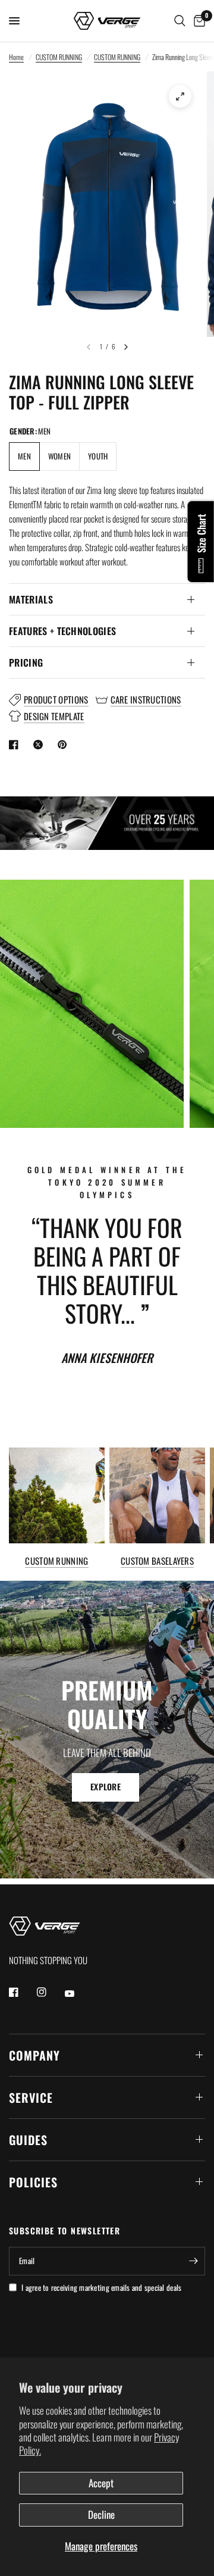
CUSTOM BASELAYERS (157, 1561)
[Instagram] (50, 1992)
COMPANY (34, 2055)
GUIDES (28, 2140)
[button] (106, 1787)
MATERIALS (31, 599)
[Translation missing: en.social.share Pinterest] (65, 745)
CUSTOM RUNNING (59, 57)
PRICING (26, 662)
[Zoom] (180, 96)
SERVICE (31, 2097)
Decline (101, 2514)
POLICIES (33, 2182)
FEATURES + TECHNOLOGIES (62, 631)
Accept (101, 2483)
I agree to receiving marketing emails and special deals (101, 2287)
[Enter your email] (193, 2261)
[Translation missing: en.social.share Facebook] (16, 745)
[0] (197, 21)
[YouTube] (78, 1994)
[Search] (180, 21)
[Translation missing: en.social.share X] (40, 745)
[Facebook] (22, 1992)
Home (16, 57)
